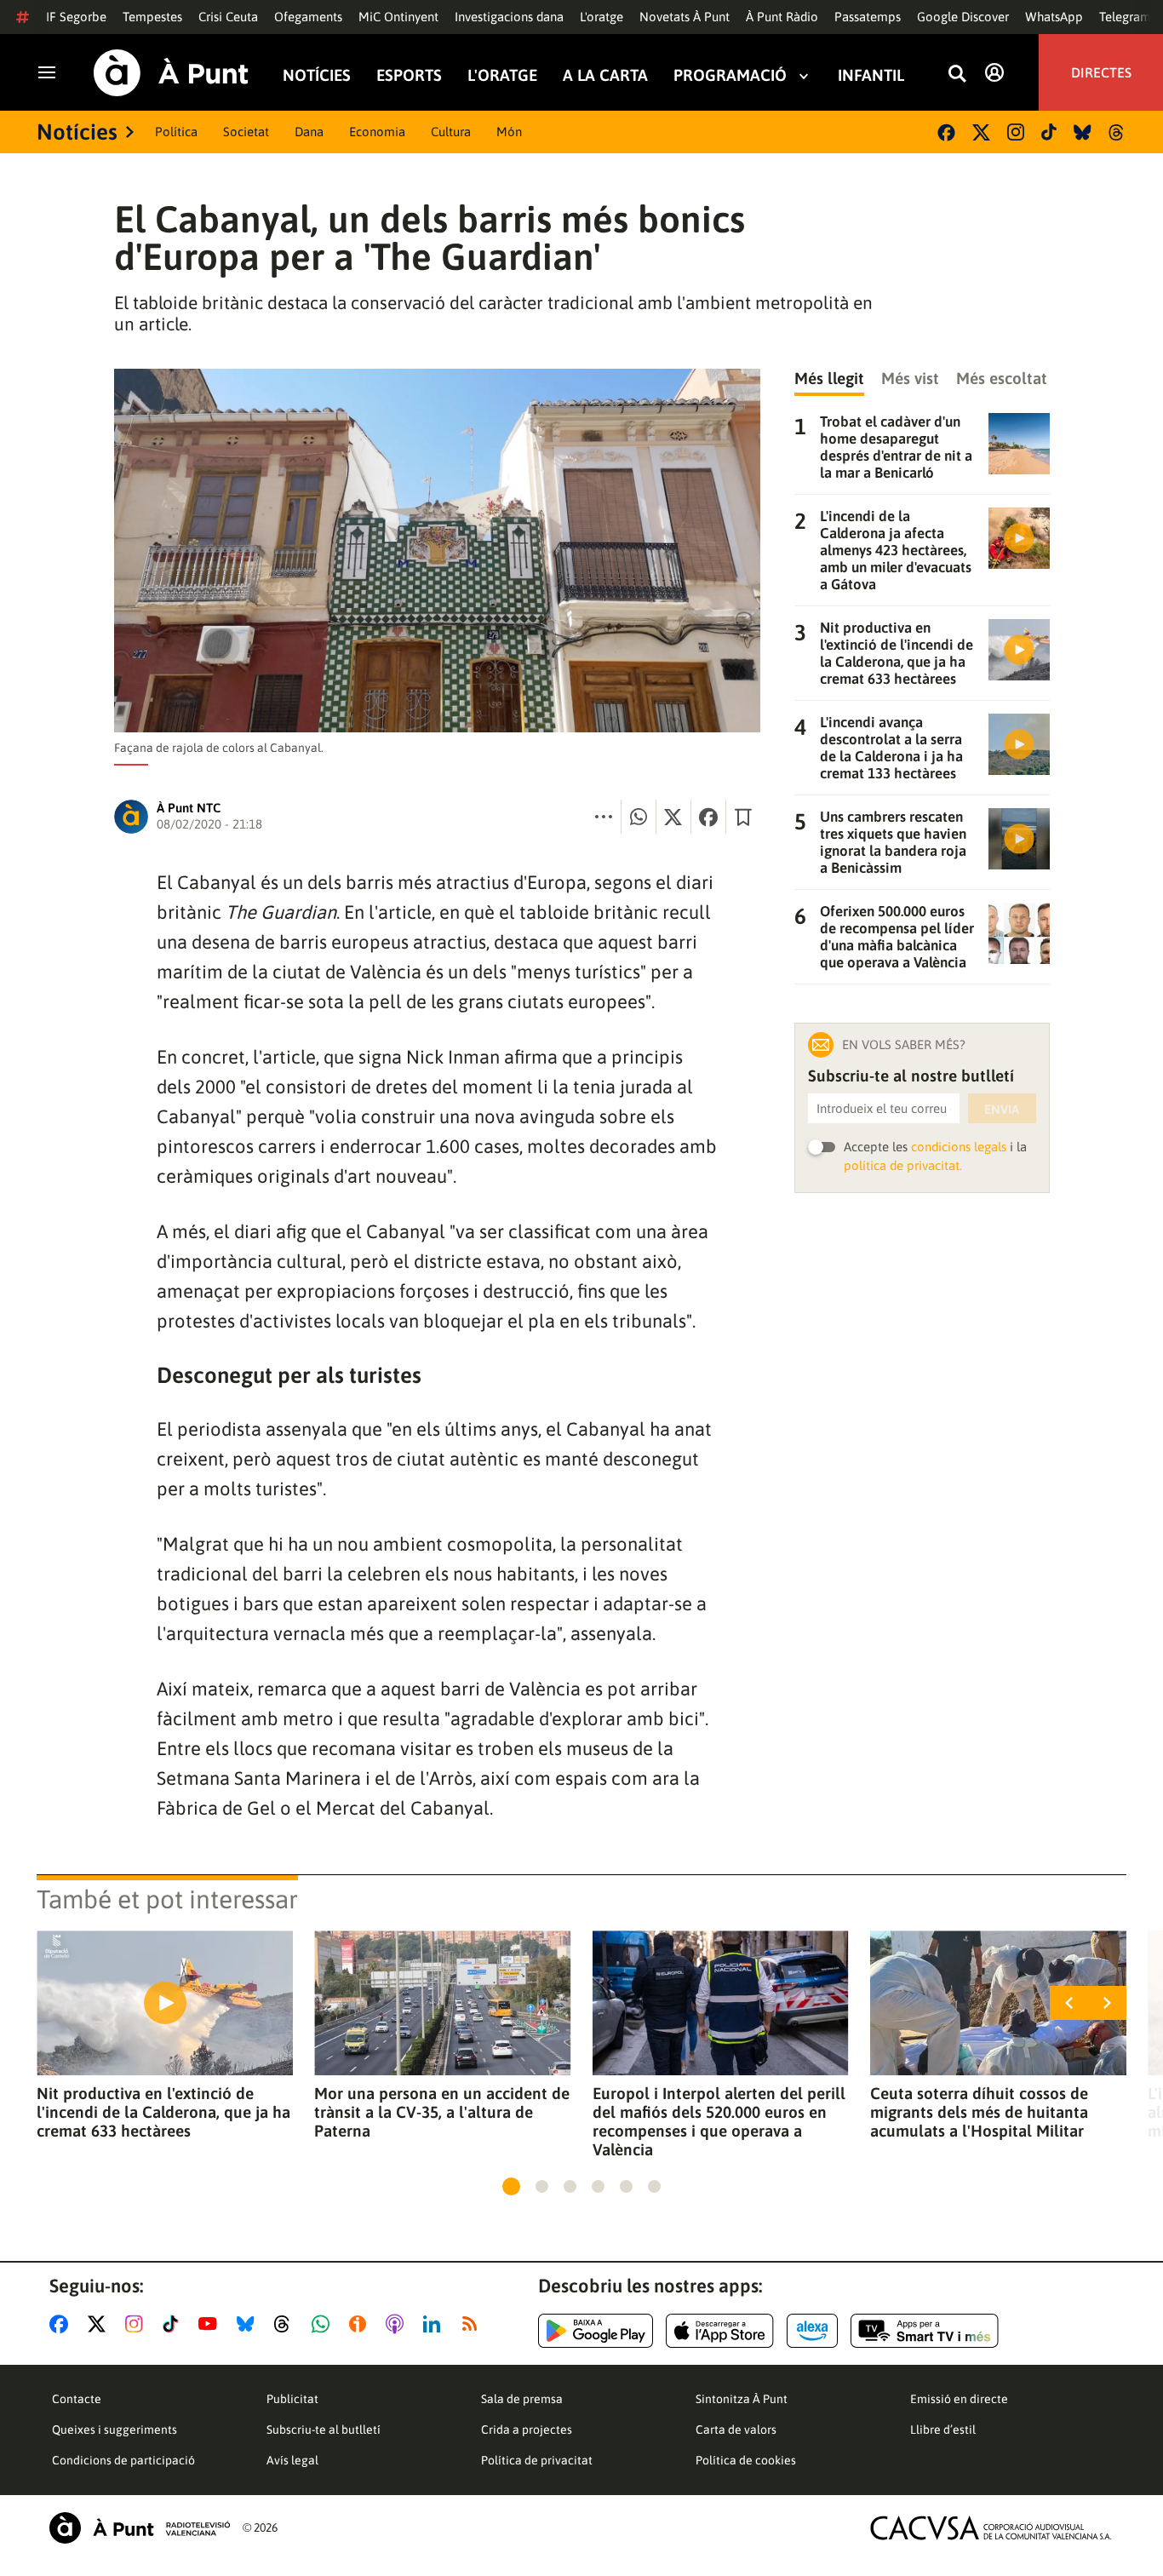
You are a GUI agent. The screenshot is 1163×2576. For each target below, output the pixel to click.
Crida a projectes (527, 2430)
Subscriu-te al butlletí (324, 2430)
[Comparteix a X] (673, 817)
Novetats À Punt (685, 17)
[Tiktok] (1049, 132)
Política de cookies (746, 2460)
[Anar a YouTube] (211, 2324)
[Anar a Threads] (286, 2324)
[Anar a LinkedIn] (435, 2324)
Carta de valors (736, 2430)
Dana (309, 132)
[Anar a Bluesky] (249, 2324)
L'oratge (602, 17)
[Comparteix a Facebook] (708, 817)
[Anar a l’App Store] (720, 2331)
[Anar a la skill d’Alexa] (812, 2331)
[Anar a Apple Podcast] (398, 2324)
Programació (730, 75)
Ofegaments (308, 17)
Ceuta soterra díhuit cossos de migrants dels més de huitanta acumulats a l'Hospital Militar (979, 2112)
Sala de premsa (522, 2399)
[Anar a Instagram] (137, 2324)
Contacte (77, 2399)
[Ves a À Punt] (171, 73)
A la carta (605, 75)
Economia (377, 132)
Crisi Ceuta (228, 17)
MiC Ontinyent (398, 17)
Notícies (317, 75)
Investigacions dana (509, 17)
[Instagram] (1016, 132)
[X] (981, 132)
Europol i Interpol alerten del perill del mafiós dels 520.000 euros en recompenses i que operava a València (719, 2121)
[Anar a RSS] (473, 2324)
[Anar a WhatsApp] (324, 2324)
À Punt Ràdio (782, 17)
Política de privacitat (537, 2460)
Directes (1101, 72)
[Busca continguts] (957, 75)
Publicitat (292, 2399)
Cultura (451, 132)
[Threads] (1117, 132)
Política (176, 132)
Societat (246, 132)
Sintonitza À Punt (742, 2399)
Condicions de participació (123, 2460)
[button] (511, 2186)
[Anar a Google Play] (596, 2331)
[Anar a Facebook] (62, 2324)
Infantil (871, 75)
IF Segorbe (76, 17)
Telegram (1125, 17)
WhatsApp (1054, 17)
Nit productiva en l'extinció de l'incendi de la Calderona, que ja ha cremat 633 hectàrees (163, 2112)
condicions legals (959, 1147)
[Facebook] (946, 132)
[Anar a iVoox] (361, 2324)
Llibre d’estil (943, 2430)
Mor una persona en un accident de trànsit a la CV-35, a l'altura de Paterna (442, 2112)
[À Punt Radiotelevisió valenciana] (140, 2528)
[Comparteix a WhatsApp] (639, 817)
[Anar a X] (100, 2324)
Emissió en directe (959, 2399)
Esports (409, 75)
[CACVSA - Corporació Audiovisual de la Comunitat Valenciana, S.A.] (991, 2528)
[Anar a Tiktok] (174, 2324)
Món (509, 132)
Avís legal (292, 2460)
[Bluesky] (1083, 132)
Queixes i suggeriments (115, 2430)
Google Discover (963, 17)
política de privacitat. (903, 1165)
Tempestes (152, 17)
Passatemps (868, 17)
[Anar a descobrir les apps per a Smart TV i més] (925, 2331)
